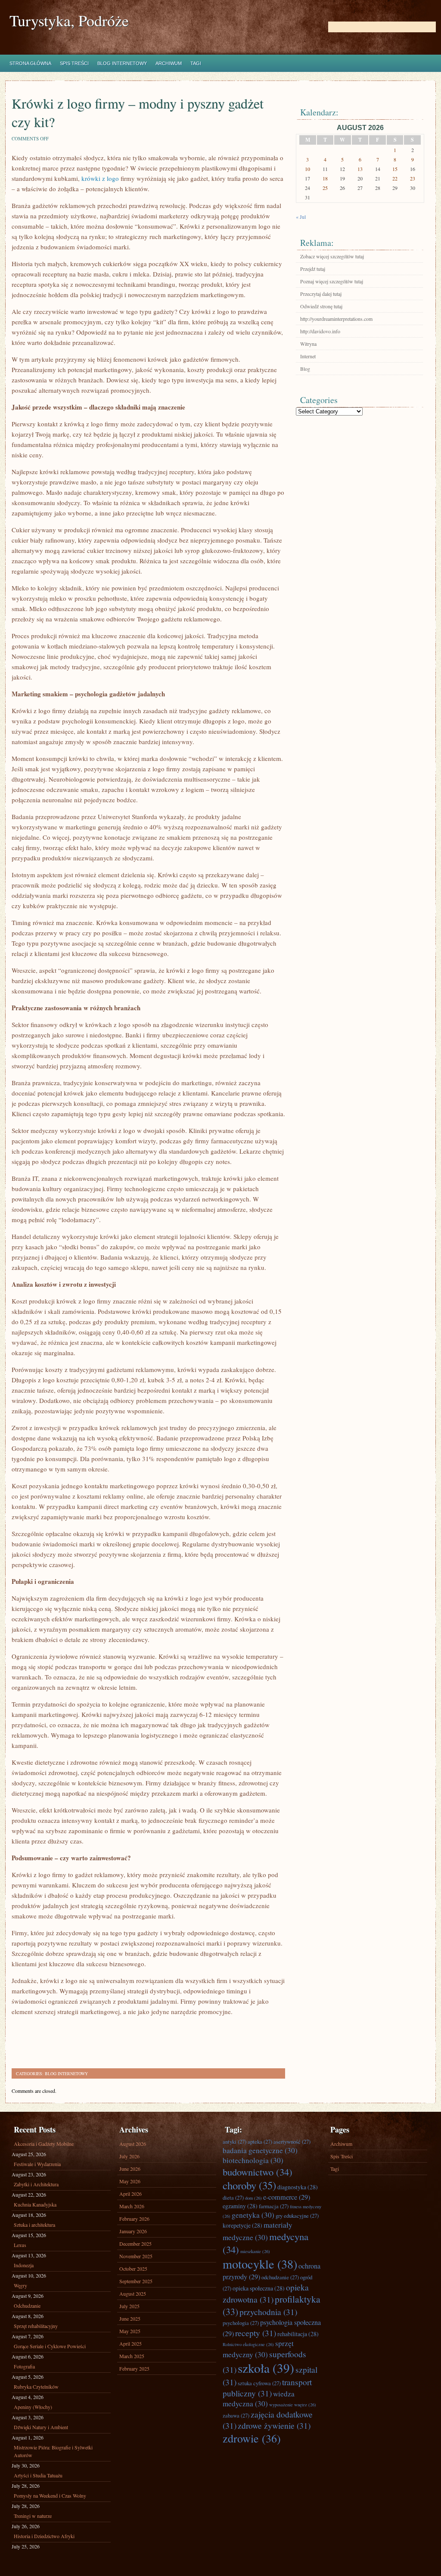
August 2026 (133, 2144)
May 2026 (130, 2181)
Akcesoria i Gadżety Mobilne (44, 2144)
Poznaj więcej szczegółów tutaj (332, 281)
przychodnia (268, 2312)
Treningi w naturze (33, 2516)
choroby (249, 2185)
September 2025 (136, 2281)
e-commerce (287, 2197)
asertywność (292, 2141)
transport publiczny (267, 2387)
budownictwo (258, 2172)
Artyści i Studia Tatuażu (38, 2475)
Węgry (20, 2285)
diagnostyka (298, 2187)
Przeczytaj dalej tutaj (321, 294)
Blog (305, 369)
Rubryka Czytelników (36, 2387)
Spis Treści (74, 63)
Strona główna (30, 63)
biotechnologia (253, 2160)
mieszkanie (255, 2251)
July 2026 (129, 2156)
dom (253, 2198)
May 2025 (130, 2331)
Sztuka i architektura (34, 2225)
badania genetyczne (260, 2150)
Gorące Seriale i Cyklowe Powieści (50, 2346)
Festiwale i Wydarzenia (37, 2164)
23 (413, 178)
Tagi (196, 63)
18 (325, 178)
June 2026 (130, 2169)
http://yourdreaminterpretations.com (336, 319)
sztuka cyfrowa (259, 2383)
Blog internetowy (122, 63)
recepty (256, 2333)
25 (325, 188)
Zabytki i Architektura (36, 2184)
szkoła (266, 2368)
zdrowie (252, 2438)
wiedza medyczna (259, 2399)
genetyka (253, 2215)
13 (360, 169)
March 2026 (132, 2206)
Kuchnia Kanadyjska (35, 2204)
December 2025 (135, 2244)
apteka (260, 2141)
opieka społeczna (259, 2288)
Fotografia (24, 2366)
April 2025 (130, 2343)
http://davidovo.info (320, 331)
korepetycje (242, 2225)
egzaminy (240, 2206)
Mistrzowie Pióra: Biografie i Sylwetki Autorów (53, 2451)
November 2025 (136, 2256)
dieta (233, 2197)
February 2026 (134, 2219)
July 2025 (129, 2306)
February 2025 (134, 2368)
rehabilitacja (298, 2334)
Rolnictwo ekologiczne (248, 2344)
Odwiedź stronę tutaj (321, 306)
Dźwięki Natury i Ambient (41, 2427)
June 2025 (130, 2318)
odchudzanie (280, 2277)
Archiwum (169, 63)
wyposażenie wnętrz (293, 2405)
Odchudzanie (27, 2306)
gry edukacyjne (297, 2216)
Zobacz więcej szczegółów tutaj (332, 256)
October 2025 (133, 2269)
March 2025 (132, 2356)
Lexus (20, 2245)
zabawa (236, 2415)
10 (307, 169)
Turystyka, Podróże (69, 20)
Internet (308, 356)
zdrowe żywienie (274, 2425)
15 (395, 169)
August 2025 (133, 2294)
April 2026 (130, 2194)
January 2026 (133, 2231)
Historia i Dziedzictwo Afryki (44, 2536)
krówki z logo (100, 178)
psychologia (241, 2323)
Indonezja (24, 2265)
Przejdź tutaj (313, 269)
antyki (234, 2141)
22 (395, 178)
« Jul (301, 217)
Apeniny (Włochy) (33, 2407)
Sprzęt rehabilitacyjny (36, 2326)
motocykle (260, 2264)
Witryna (308, 344)
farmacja (274, 2206)
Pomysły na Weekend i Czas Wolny (50, 2495)
